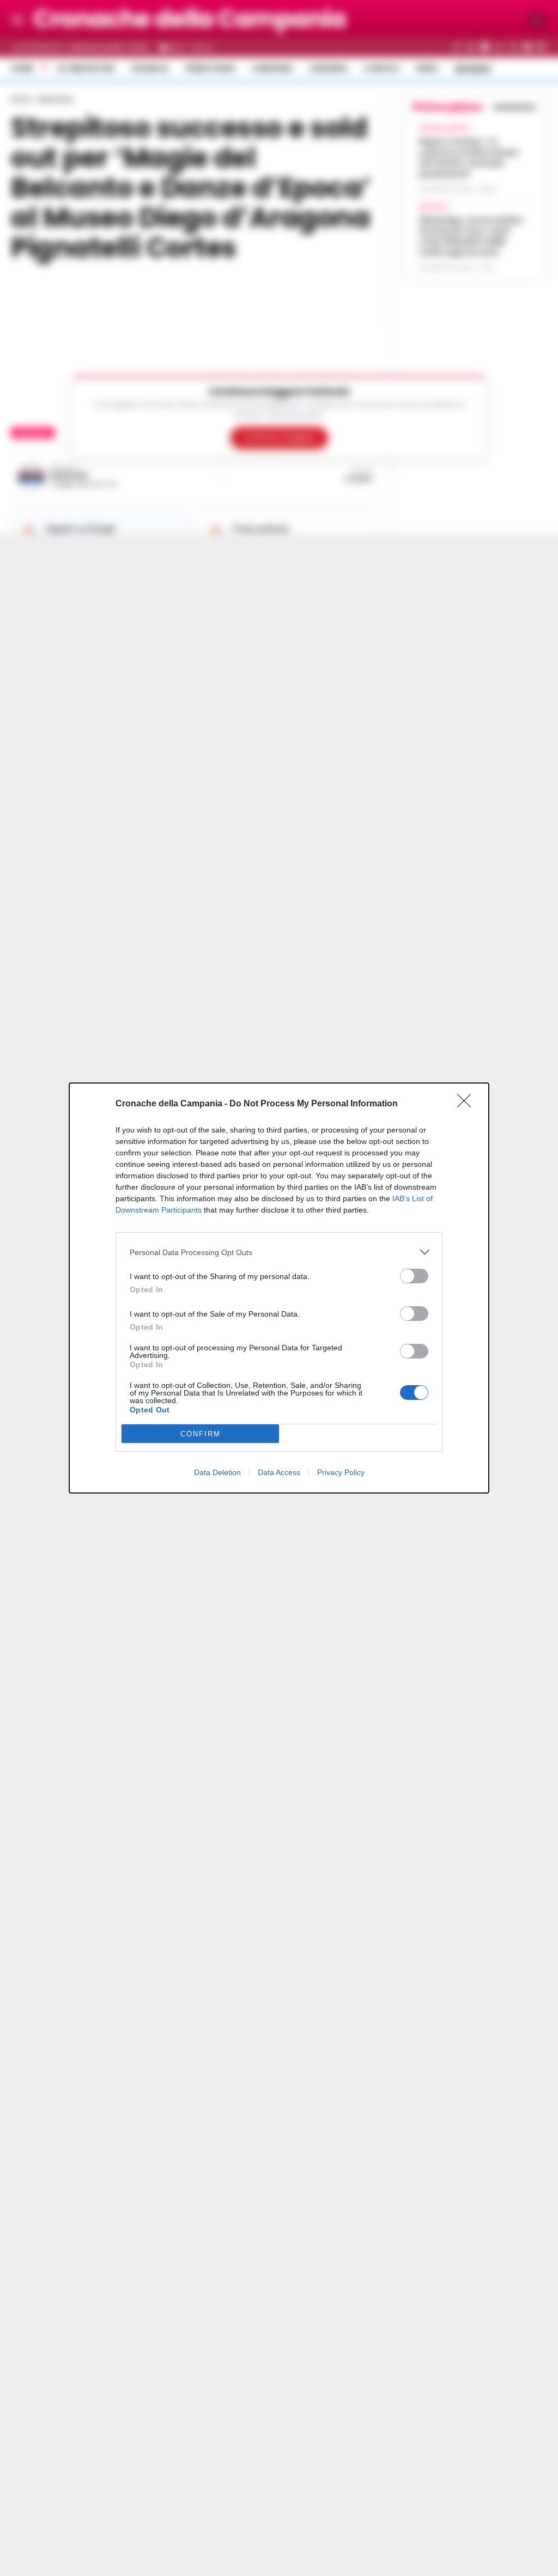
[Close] (468, 1104)
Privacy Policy (341, 1472)
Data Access (279, 1472)
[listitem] (279, 1252)
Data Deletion (217, 1472)
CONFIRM (201, 1434)
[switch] (414, 1276)
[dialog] (279, 1288)
